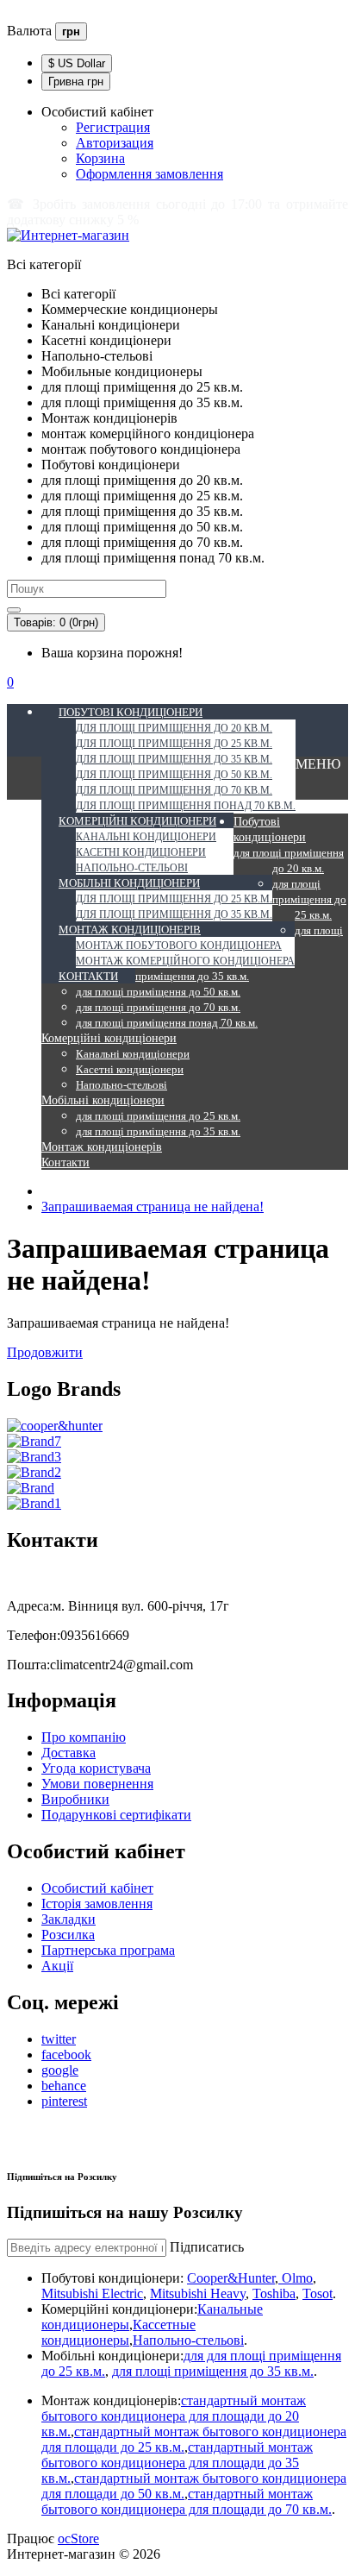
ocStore (78, 2538)
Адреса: (30, 1606)
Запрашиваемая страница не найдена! (153, 1206)
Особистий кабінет (97, 1888)
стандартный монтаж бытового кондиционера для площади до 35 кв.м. (177, 2463)
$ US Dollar (77, 63)
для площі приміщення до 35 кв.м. (213, 2371)
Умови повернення (97, 1784)
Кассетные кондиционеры (118, 2332)
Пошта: (28, 1665)
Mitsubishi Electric (92, 2293)
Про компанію (84, 1737)
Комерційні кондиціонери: (119, 2309)
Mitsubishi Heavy (198, 2293)
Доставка (69, 1753)
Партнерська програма (108, 1950)
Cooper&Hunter (231, 2278)
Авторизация (115, 143)
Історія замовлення (97, 1904)
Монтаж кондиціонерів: (111, 2400)
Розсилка (68, 1935)
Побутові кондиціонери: (112, 2278)
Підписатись (207, 2247)
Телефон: (34, 1635)
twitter (59, 2039)
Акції (57, 1966)
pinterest (64, 2101)
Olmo (296, 2278)
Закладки (69, 1919)
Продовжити (45, 1352)
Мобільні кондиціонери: (112, 2356)
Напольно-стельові (188, 2340)
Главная (30, 14)
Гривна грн (76, 82)
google (60, 2070)
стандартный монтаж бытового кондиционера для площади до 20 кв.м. (174, 2416)
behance (64, 2086)
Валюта (29, 31)
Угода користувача (96, 1768)
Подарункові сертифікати (116, 1815)
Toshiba (274, 2293)
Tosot (318, 2293)
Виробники (75, 1799)
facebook (66, 2055)
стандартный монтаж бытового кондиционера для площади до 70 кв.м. (187, 2501)
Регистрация (113, 127)
